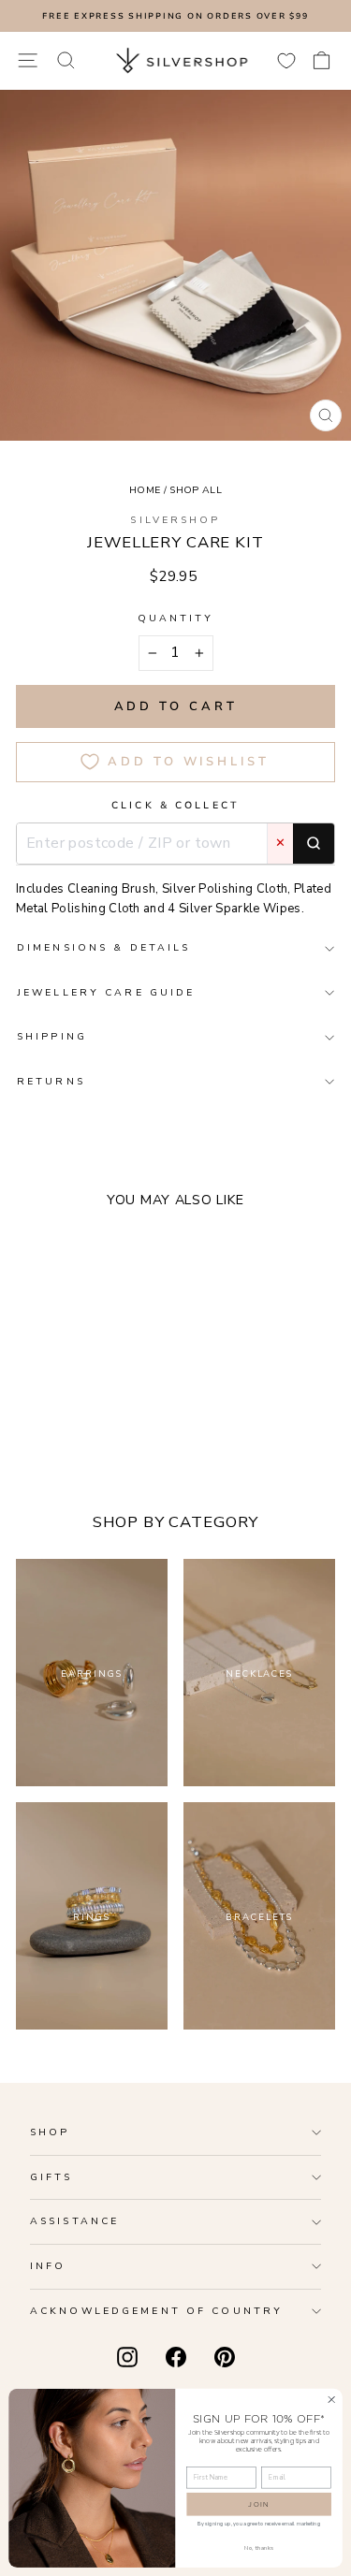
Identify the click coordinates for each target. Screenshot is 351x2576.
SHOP (50, 2132)
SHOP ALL (196, 490)
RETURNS (51, 1081)
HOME (145, 490)
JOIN (258, 2504)
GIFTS (51, 2177)
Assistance (74, 2221)
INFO (48, 2266)
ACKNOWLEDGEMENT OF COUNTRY (156, 2311)
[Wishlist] (286, 60)
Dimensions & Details (103, 947)
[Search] (314, 844)
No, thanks (259, 2547)
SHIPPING (52, 1036)
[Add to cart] (165, 1396)
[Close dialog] (331, 2399)
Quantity (176, 618)
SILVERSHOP (175, 520)
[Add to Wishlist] (137, 1396)
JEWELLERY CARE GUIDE (106, 992)
